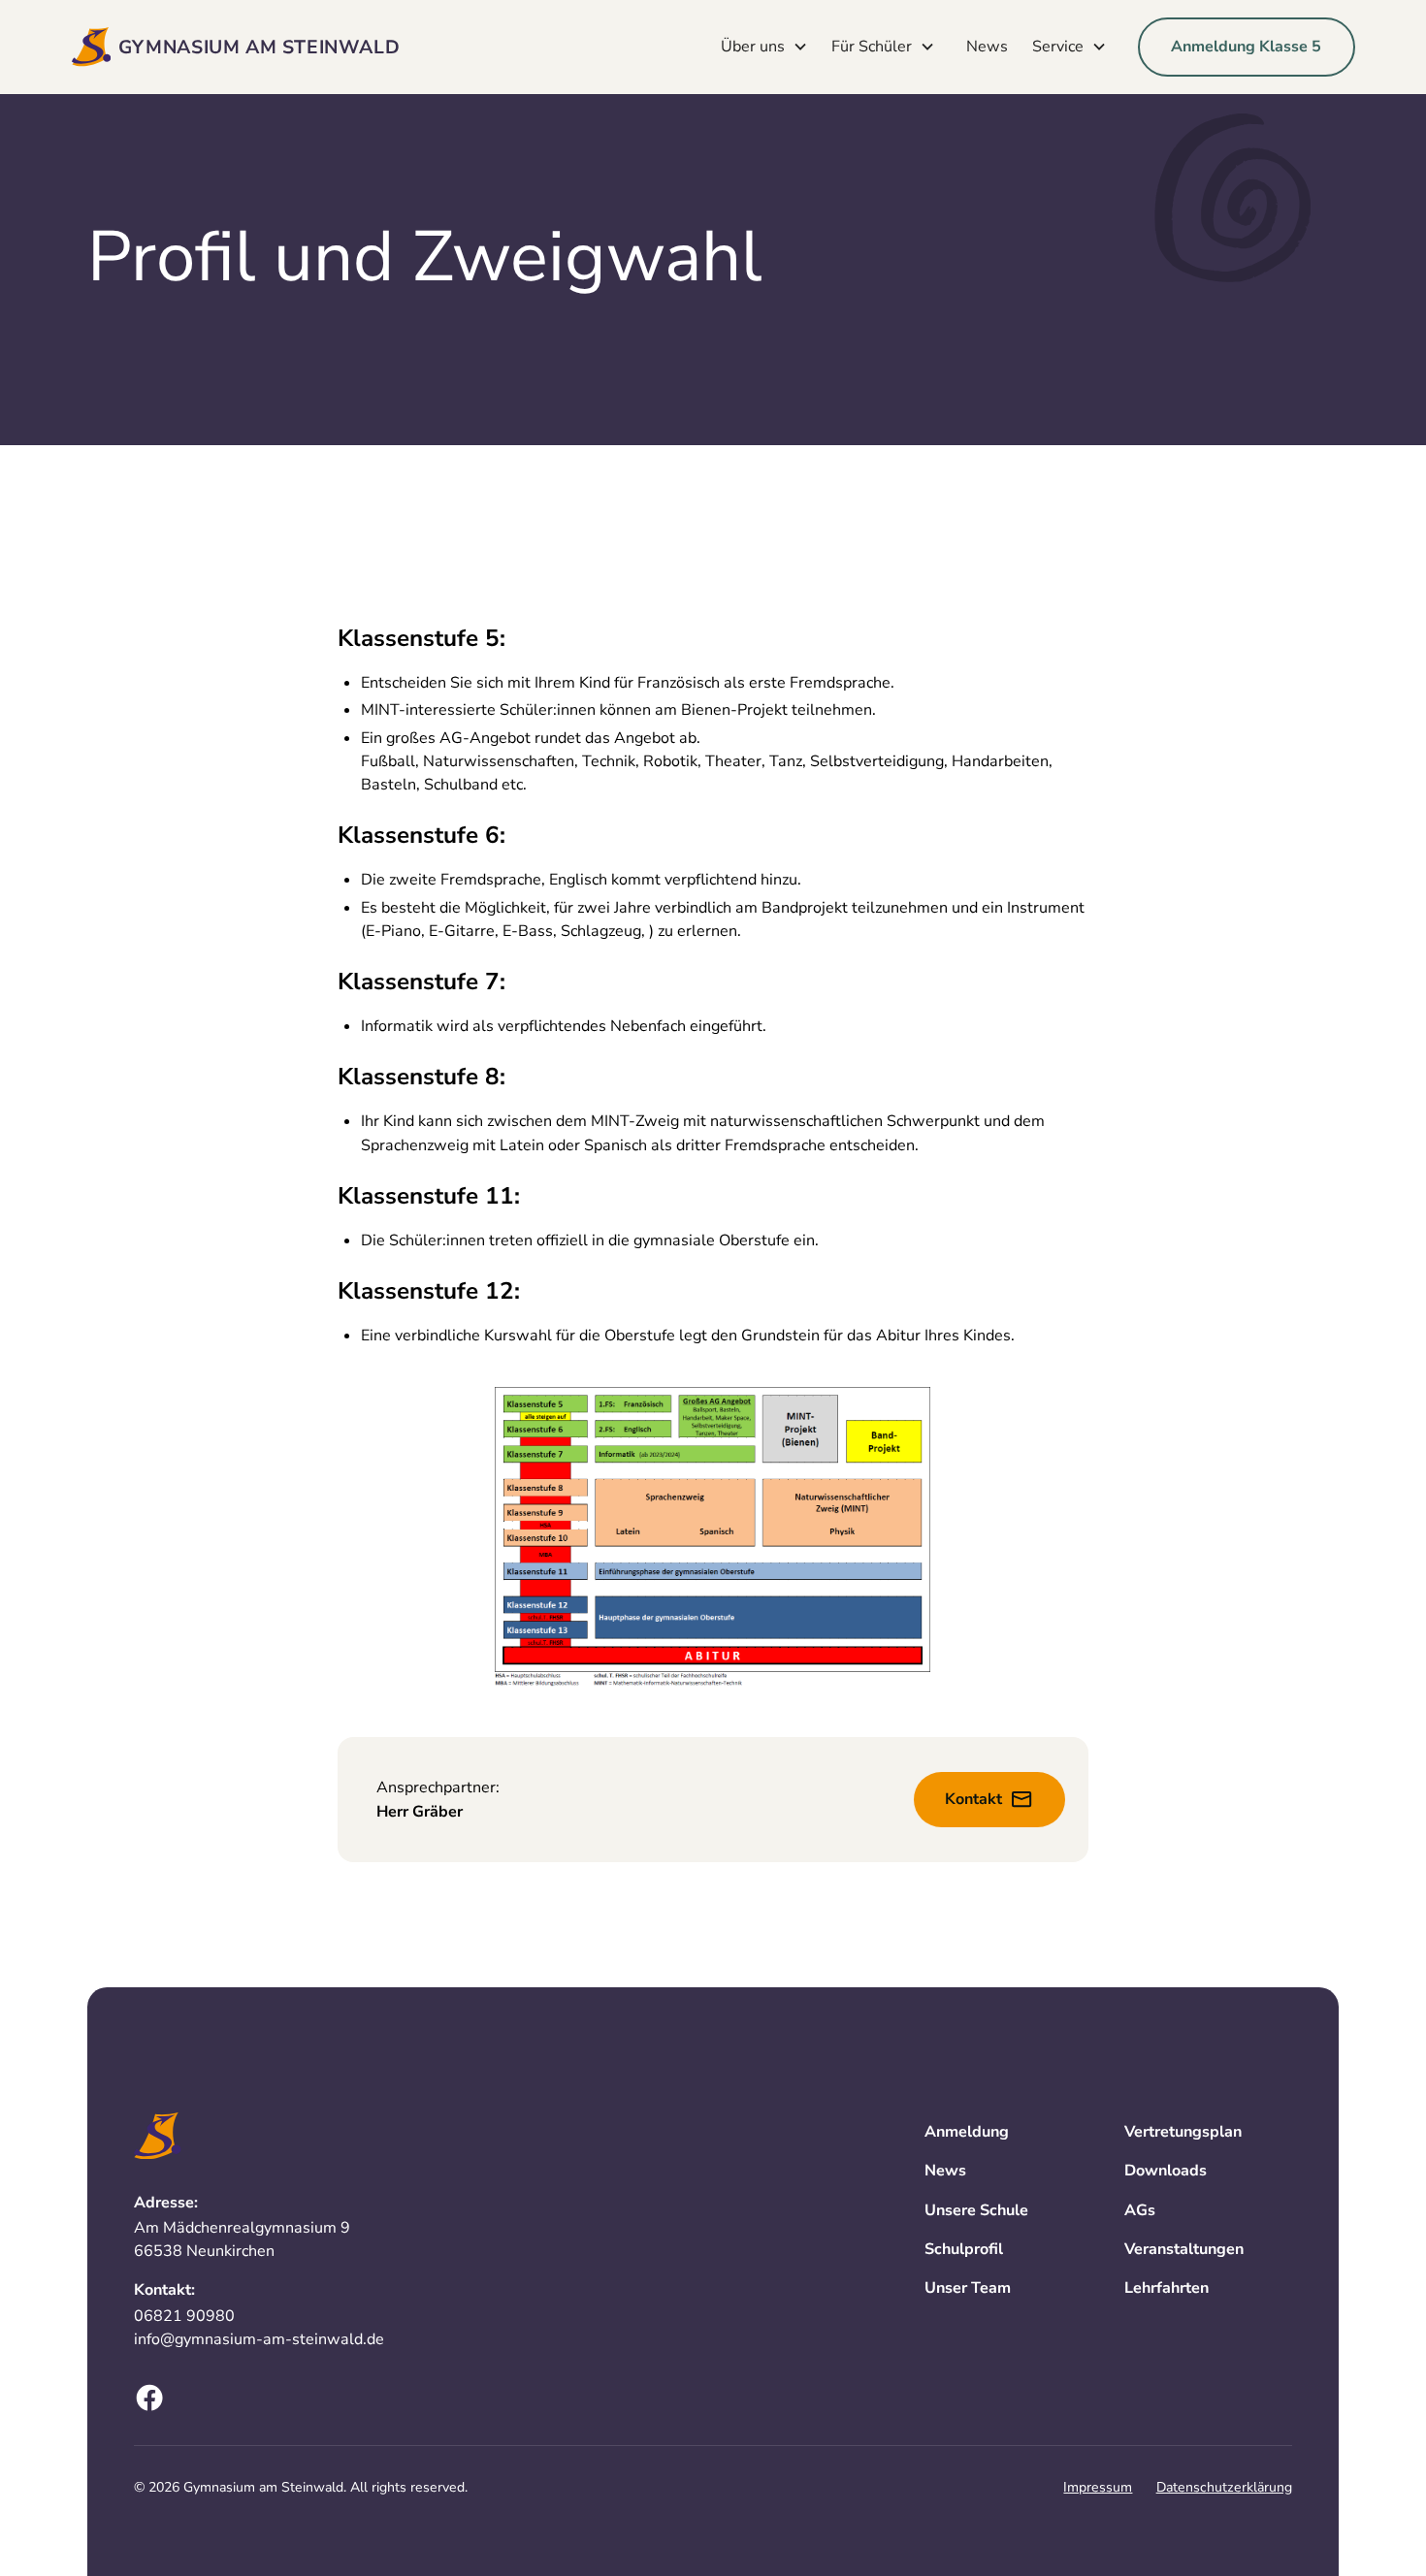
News (987, 47)
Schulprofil (964, 2249)
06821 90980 (184, 2316)
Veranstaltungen (1184, 2249)
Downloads (1166, 2171)
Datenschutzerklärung (1224, 2487)
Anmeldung (967, 2132)
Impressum (1098, 2487)
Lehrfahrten (1167, 2288)
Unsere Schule (976, 2210)
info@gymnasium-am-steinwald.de (259, 2339)
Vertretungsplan (1183, 2132)
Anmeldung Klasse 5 (1246, 47)
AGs (1140, 2210)
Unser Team (968, 2288)
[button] (768, 47)
